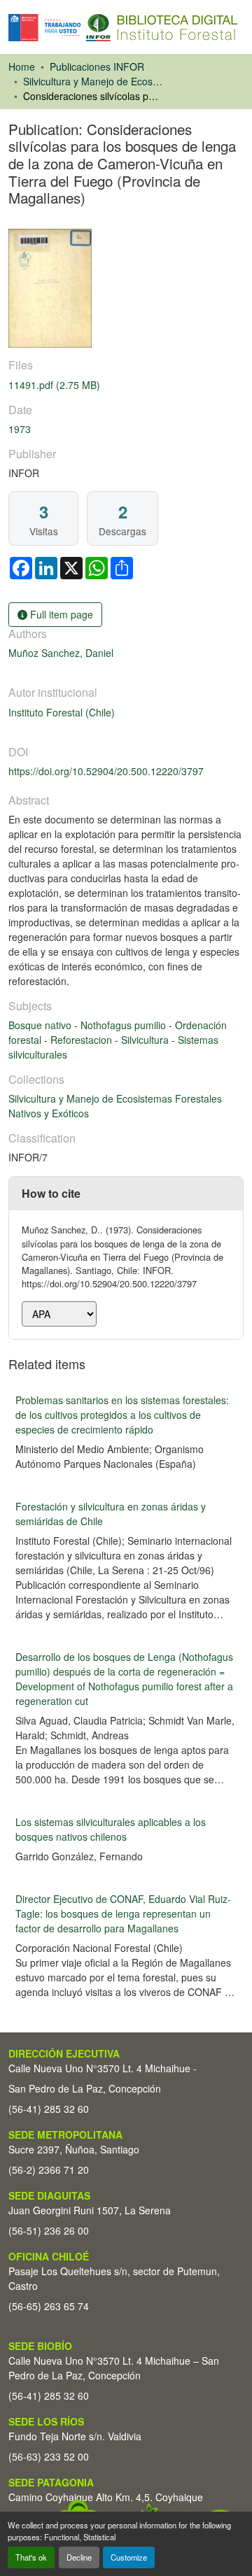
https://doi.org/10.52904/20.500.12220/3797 (106, 771)
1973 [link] (20, 429)
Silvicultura (146, 1040)
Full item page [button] (60, 614)
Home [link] (22, 66)
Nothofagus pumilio (125, 1025)
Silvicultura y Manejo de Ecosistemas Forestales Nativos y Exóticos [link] (93, 81)
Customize (129, 2557)
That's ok (31, 2557)
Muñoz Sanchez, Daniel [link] (61, 653)
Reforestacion (83, 1040)
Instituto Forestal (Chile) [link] (62, 712)
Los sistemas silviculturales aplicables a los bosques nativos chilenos (111, 1829)
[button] (123, 28)
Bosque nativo (41, 1025)
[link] (126, 385)
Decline (79, 2557)
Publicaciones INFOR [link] (97, 66)
